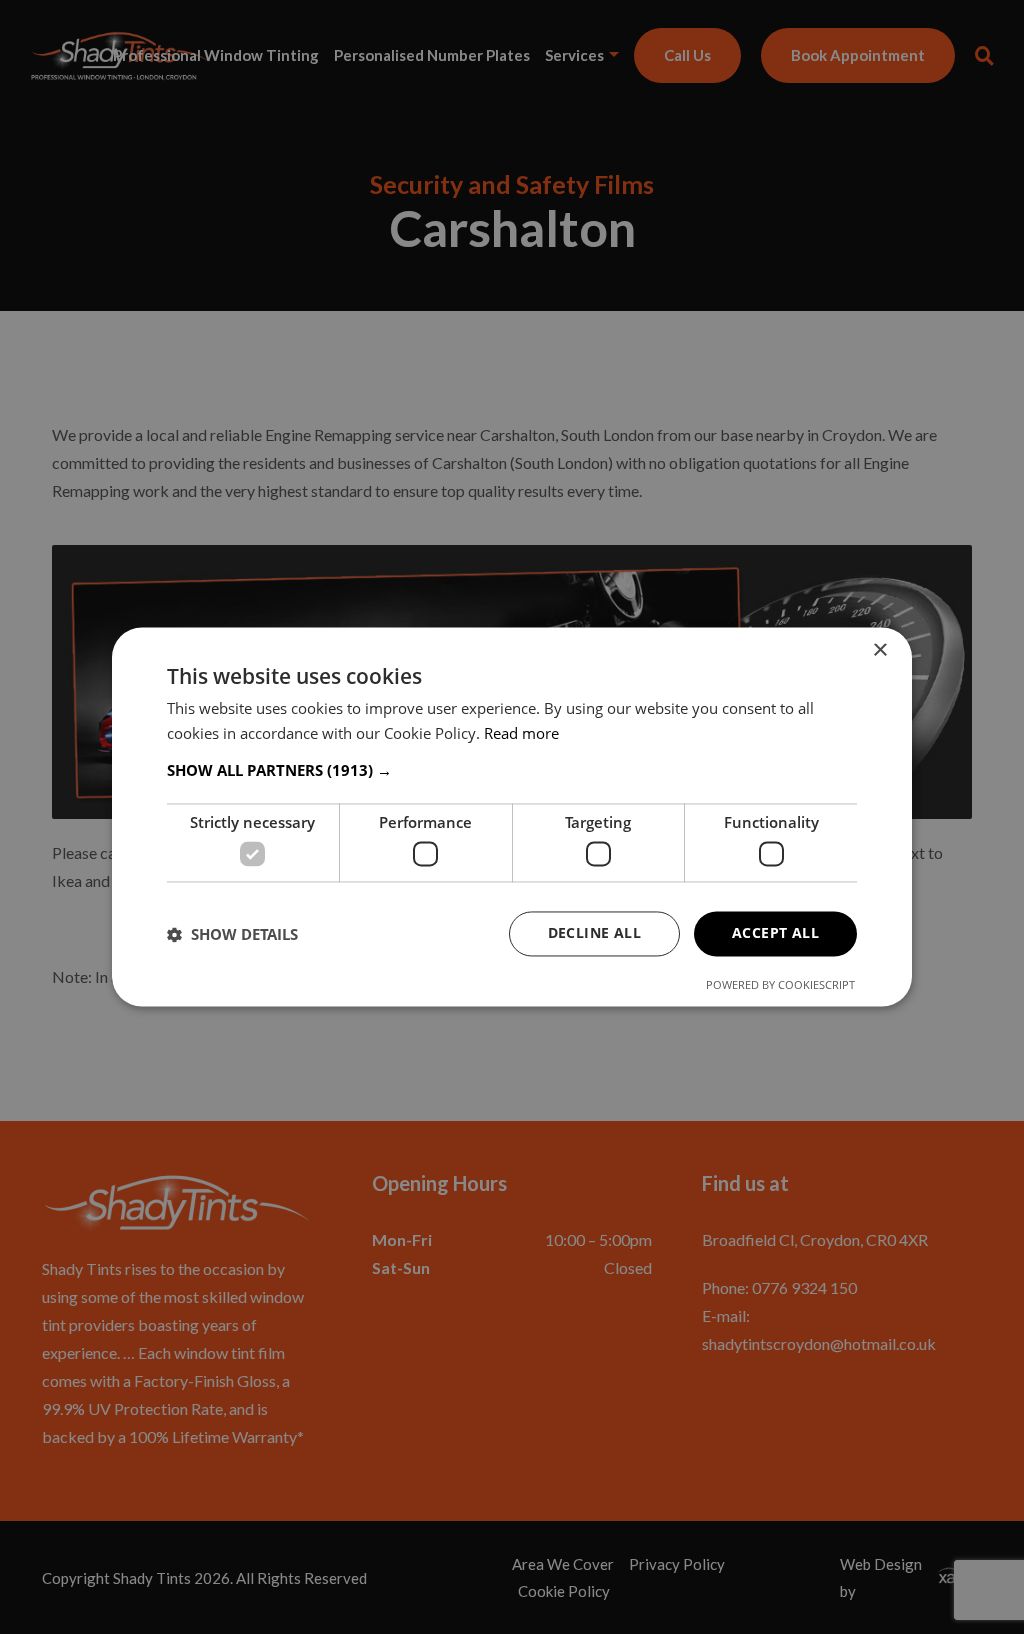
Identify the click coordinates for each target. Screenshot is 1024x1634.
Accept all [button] (775, 933)
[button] (512, 770)
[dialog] (512, 816)
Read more (521, 734)
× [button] (879, 650)
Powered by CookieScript (780, 985)
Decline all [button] (594, 933)
